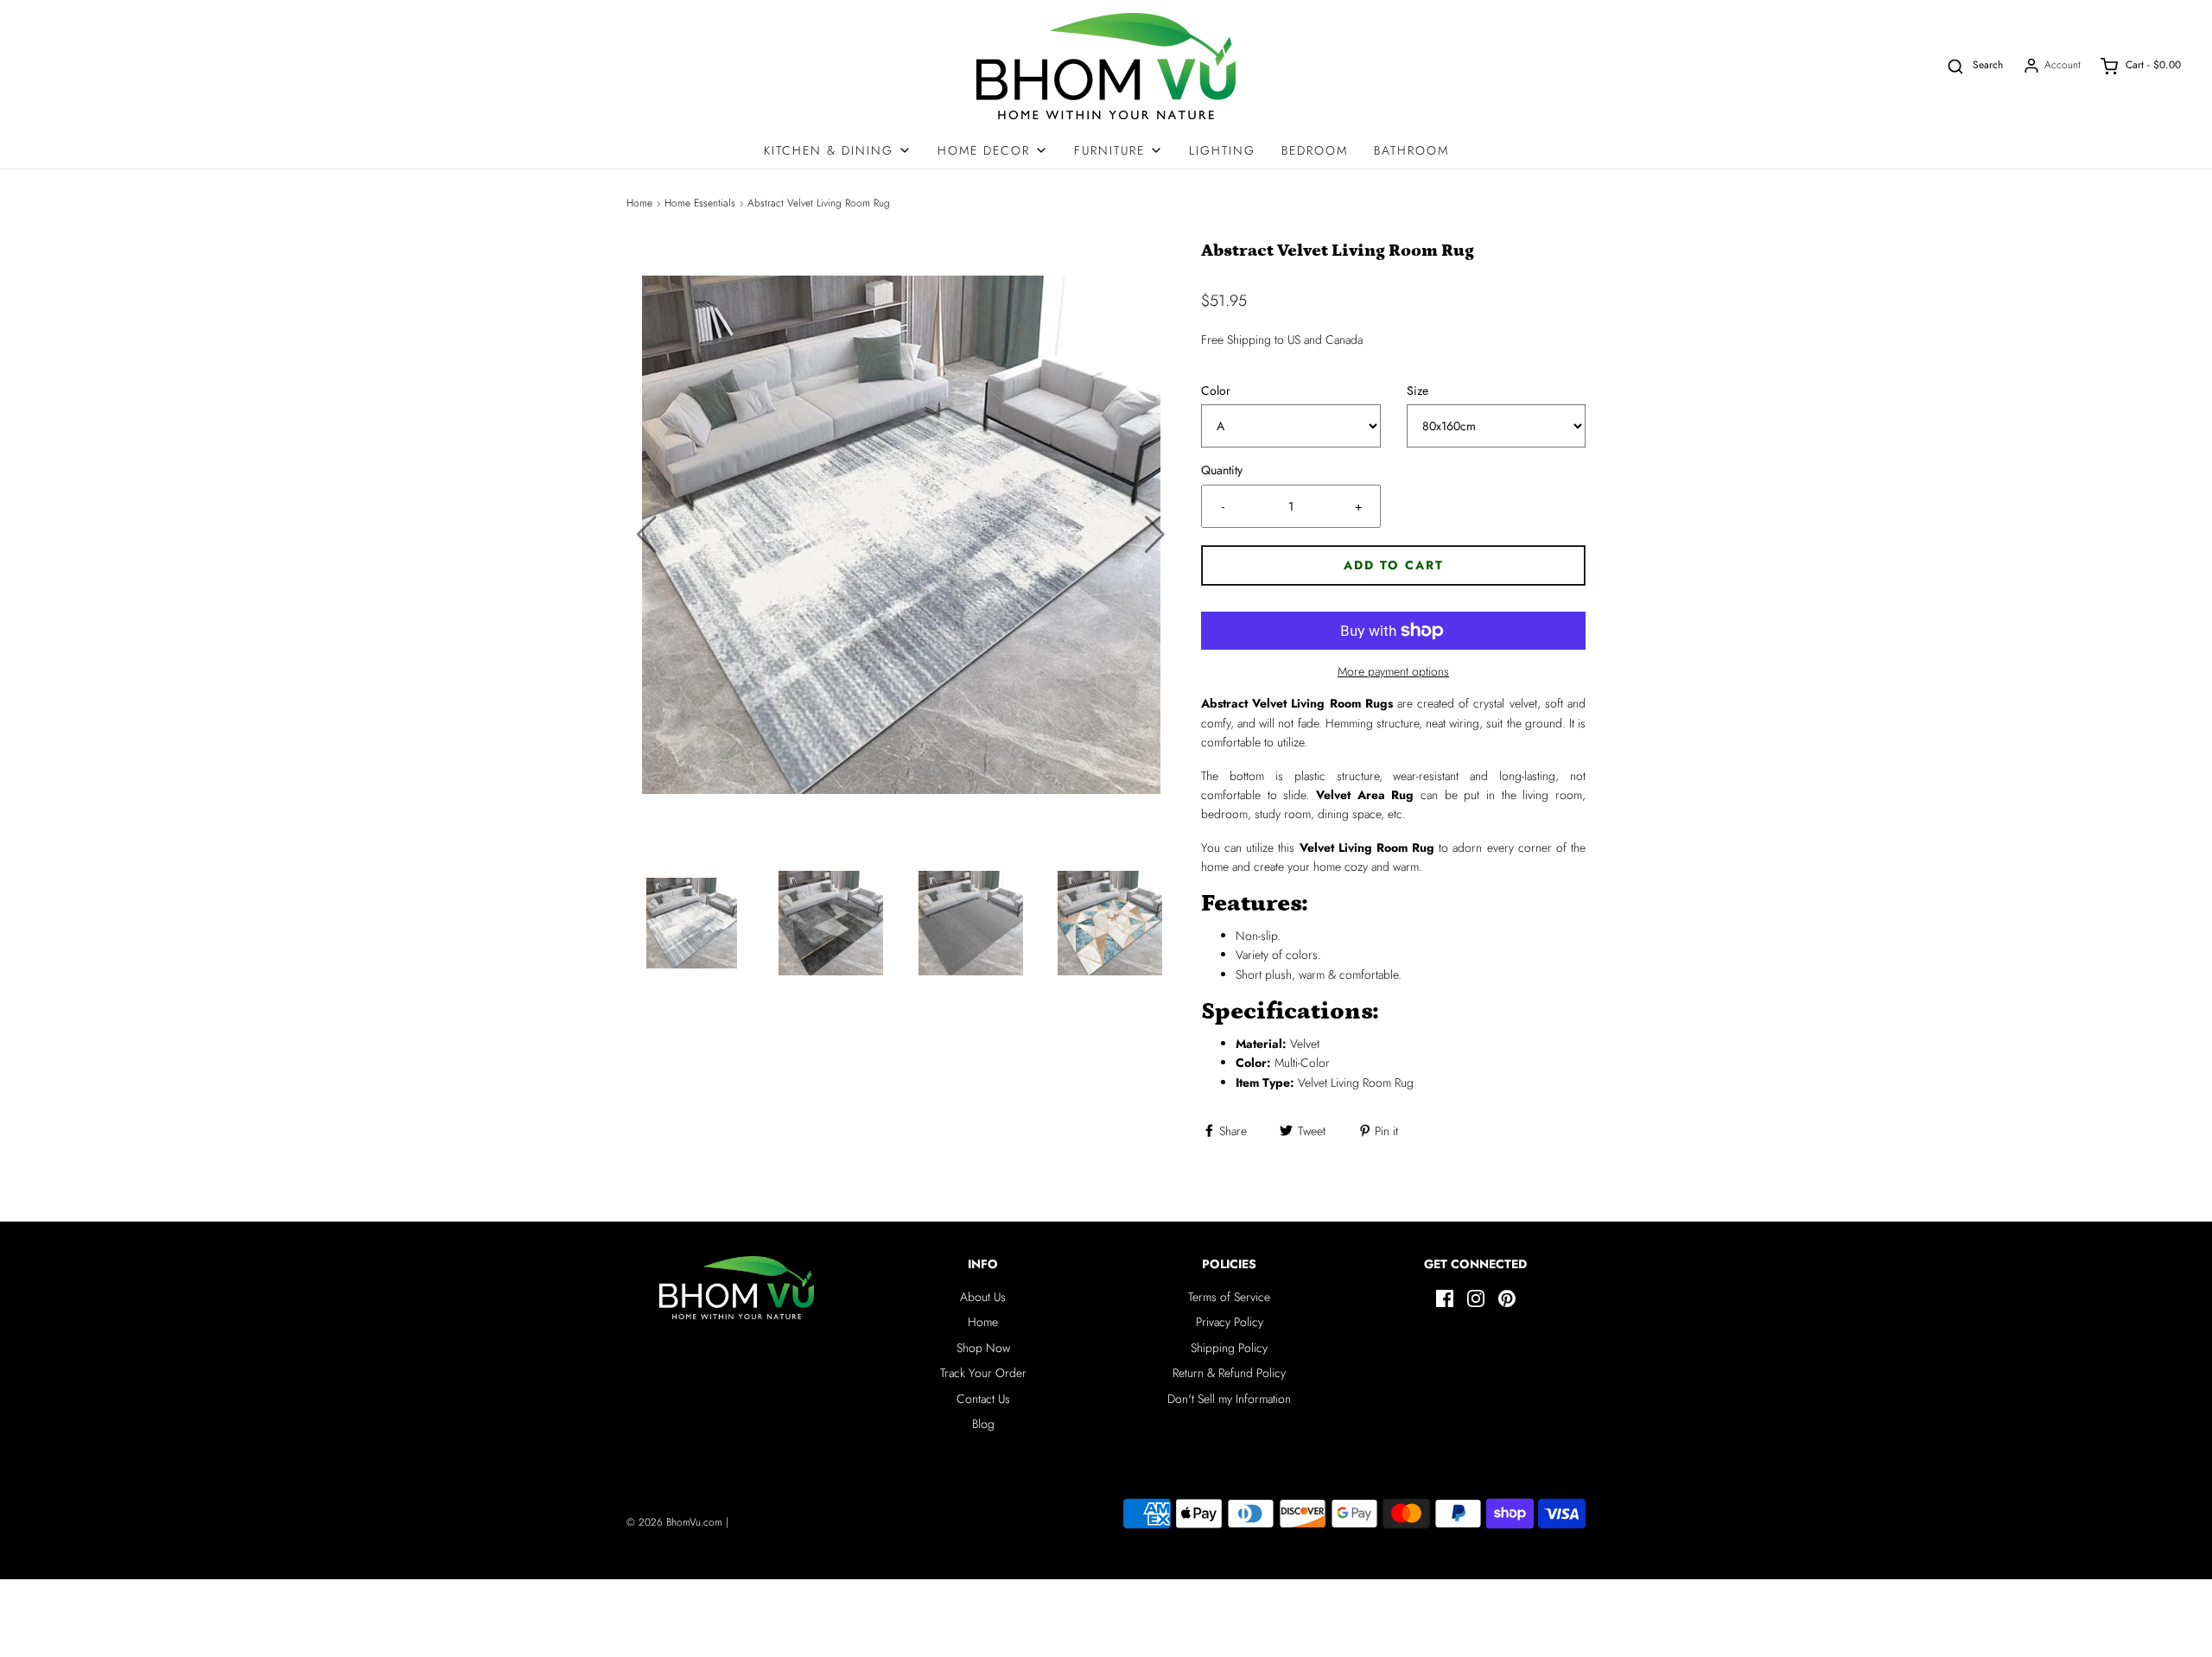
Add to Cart (1394, 565)
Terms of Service (1229, 1297)
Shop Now (983, 1348)
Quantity (1222, 470)
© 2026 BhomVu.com (674, 1522)
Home (639, 203)
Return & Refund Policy (1229, 1373)
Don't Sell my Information (1229, 1399)
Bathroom (1411, 150)
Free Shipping (1236, 340)
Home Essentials (700, 203)
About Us (983, 1297)
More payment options (1393, 671)
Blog (983, 1424)
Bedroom (1315, 150)
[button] (1155, 535)
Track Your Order (983, 1373)
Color (1216, 390)
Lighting (1222, 150)
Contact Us (983, 1399)
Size (1417, 390)
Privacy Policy (1230, 1322)
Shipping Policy (1229, 1348)
